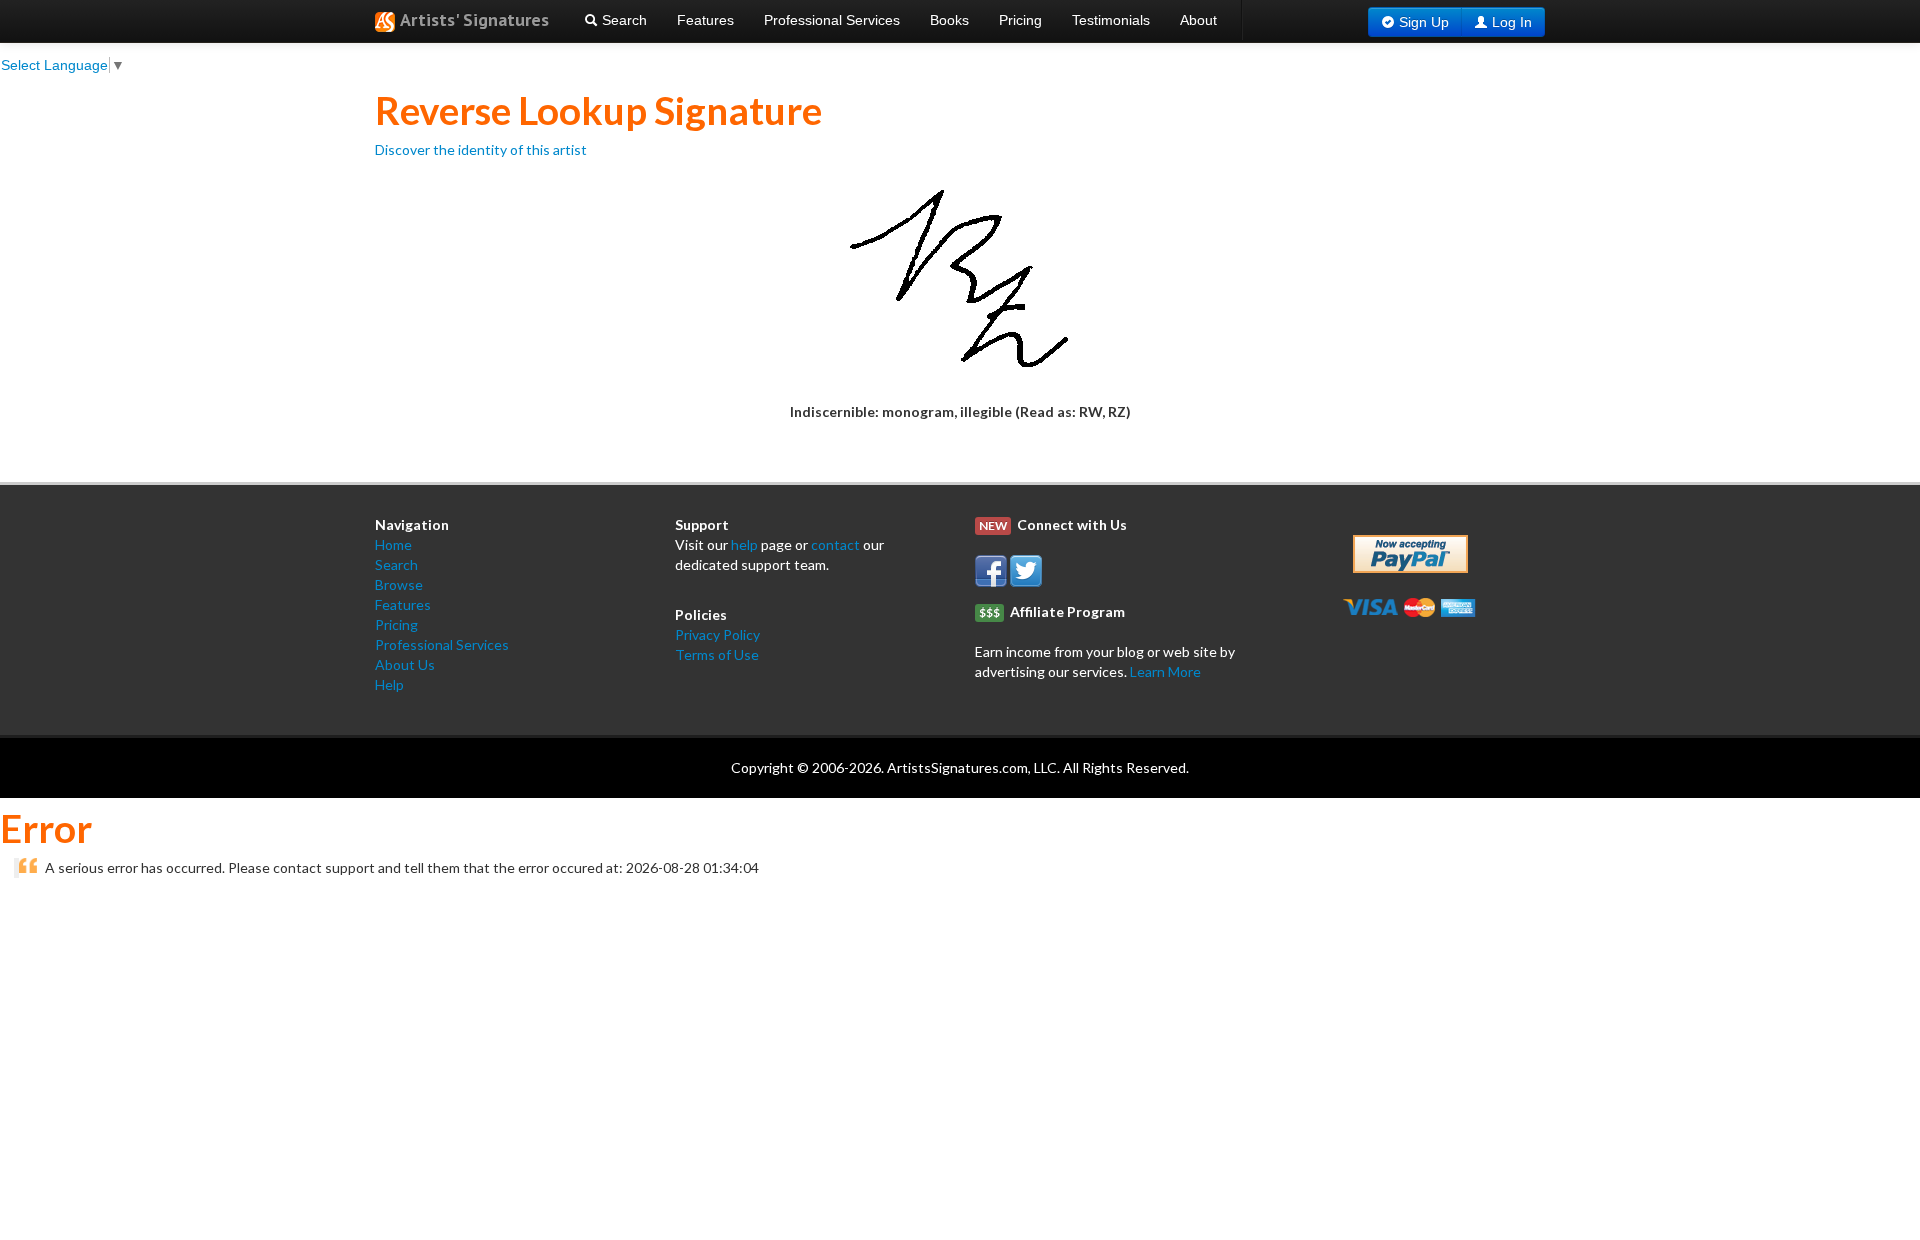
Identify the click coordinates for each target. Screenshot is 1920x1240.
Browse (399, 584)
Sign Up (1424, 22)
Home (393, 544)
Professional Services (832, 20)
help (744, 544)
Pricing (1020, 20)
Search (622, 20)
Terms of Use (717, 654)
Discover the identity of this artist (481, 149)
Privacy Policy (717, 634)
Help (389, 684)
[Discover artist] (960, 279)
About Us (405, 664)
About (1198, 20)
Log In (1512, 22)
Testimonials (1111, 20)
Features (705, 20)
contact (835, 544)
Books (949, 20)
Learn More (1165, 671)
